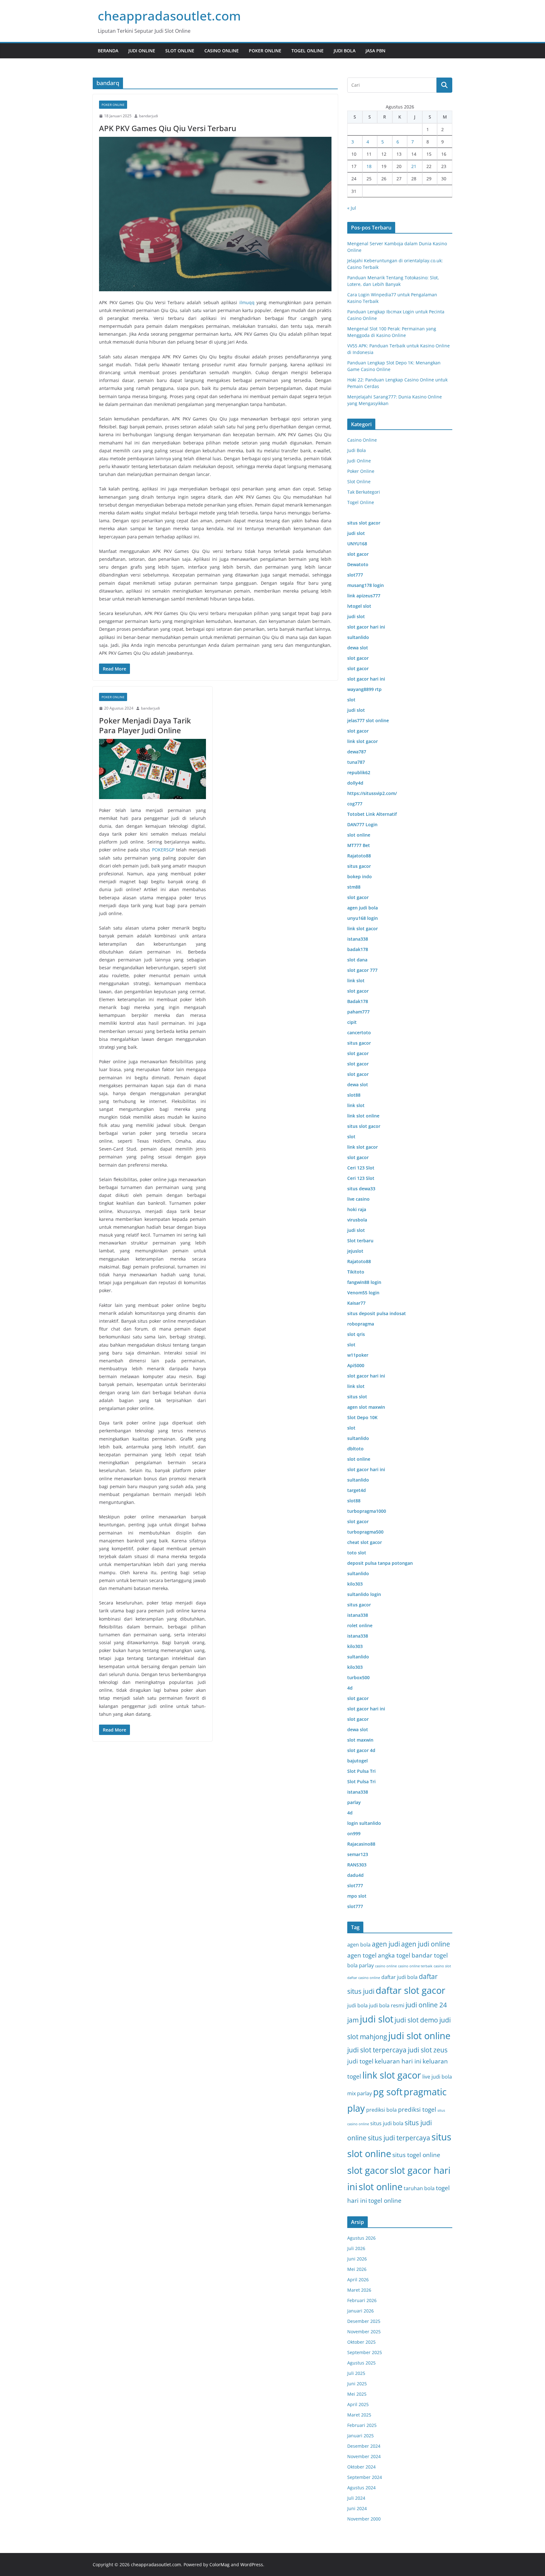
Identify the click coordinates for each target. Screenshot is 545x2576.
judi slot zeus (428, 2050)
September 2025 (365, 2352)
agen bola (359, 1945)
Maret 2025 (359, 2415)
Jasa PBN (375, 51)
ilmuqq (247, 302)
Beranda (108, 51)
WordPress (252, 2564)
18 (369, 166)
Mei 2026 (357, 2269)
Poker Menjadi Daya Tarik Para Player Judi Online (145, 725)
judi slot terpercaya (377, 2050)
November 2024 (364, 2456)
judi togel (360, 2061)
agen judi (386, 1944)
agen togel (362, 1955)
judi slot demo (416, 2020)
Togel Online (308, 51)
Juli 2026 (356, 2248)
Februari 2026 (362, 2300)
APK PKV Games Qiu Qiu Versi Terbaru (168, 128)
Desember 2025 (364, 2321)
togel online (385, 2200)
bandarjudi (149, 116)
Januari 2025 (360, 2436)
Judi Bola (345, 51)
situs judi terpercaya (399, 2138)
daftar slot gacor (410, 1990)
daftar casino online (364, 1978)
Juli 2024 (356, 2498)
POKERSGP (163, 850)
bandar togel (430, 1955)
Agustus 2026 (361, 2238)
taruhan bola (419, 2188)
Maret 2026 (359, 2290)
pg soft (388, 2092)
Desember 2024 (364, 2446)
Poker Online (265, 51)
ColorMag (220, 2564)
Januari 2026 (360, 2311)
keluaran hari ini (398, 2061)
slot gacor (368, 2170)
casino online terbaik (415, 1966)
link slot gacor (392, 2075)
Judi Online (142, 51)
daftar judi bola (399, 1977)
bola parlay (360, 1965)
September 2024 (365, 2477)
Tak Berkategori (364, 492)
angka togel (394, 1955)
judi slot (377, 2019)
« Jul (352, 208)
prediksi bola (381, 2110)
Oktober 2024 (361, 2467)
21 (414, 166)
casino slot (442, 1966)
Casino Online (222, 51)
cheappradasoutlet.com (169, 16)
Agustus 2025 (361, 2363)
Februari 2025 (362, 2425)
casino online (386, 1966)
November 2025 (364, 2332)
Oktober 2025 (361, 2342)
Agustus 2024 (361, 2488)
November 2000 (364, 2519)
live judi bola (437, 2077)
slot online (381, 2187)
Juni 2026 (357, 2259)
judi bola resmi (387, 2005)
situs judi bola (387, 2123)
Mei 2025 (357, 2394)
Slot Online (180, 51)
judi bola (357, 2005)
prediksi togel (417, 2109)
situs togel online (416, 2155)
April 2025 (358, 2404)
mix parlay (360, 2093)
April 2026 (358, 2280)
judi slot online (419, 2036)
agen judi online (426, 1944)
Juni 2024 (357, 2508)
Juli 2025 (356, 2373)
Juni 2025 (357, 2384)
